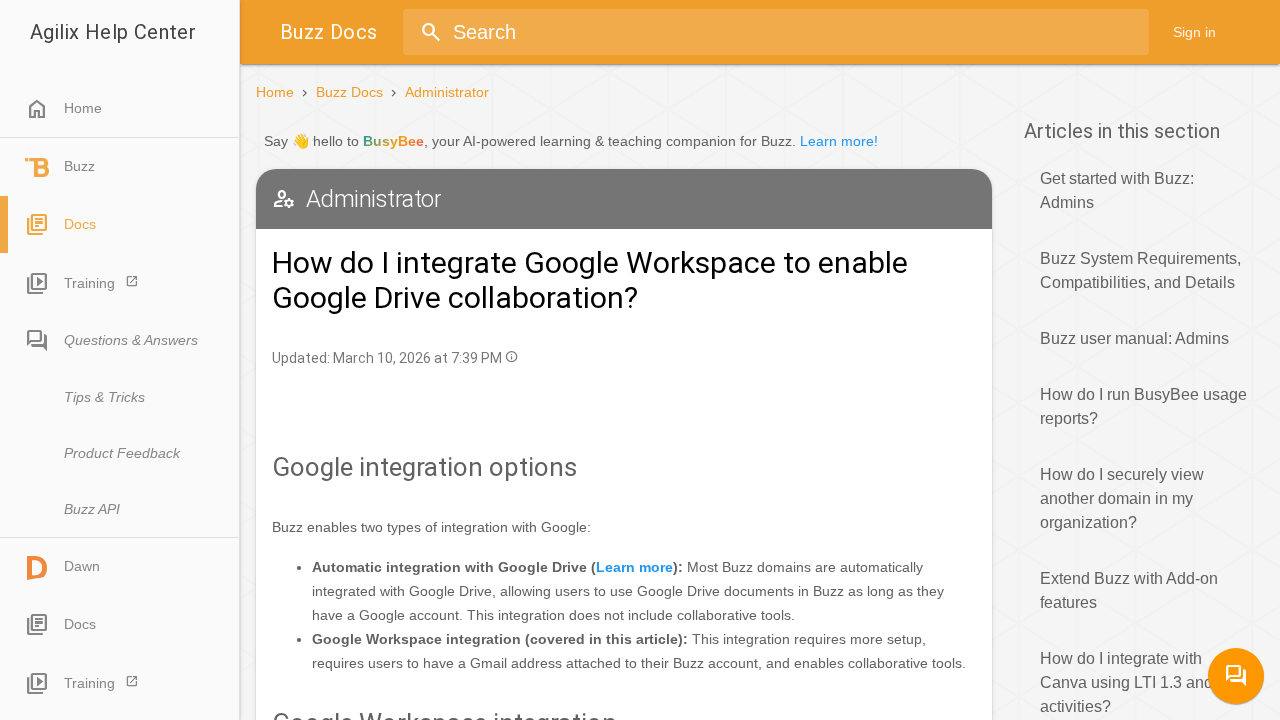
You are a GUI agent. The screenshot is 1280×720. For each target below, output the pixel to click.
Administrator (447, 92)
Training (89, 283)
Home (63, 109)
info (511, 356)
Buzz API (92, 509)
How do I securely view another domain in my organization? (1122, 498)
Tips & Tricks (104, 397)
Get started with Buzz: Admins (1117, 190)
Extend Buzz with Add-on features (1129, 590)
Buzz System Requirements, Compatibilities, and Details (1140, 270)
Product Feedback (122, 453)
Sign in (1194, 32)
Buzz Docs (349, 92)
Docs (80, 224)
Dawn (82, 566)
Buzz (79, 166)
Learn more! (839, 141)
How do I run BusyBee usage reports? (1143, 406)
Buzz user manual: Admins (1134, 338)
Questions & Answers (131, 340)
